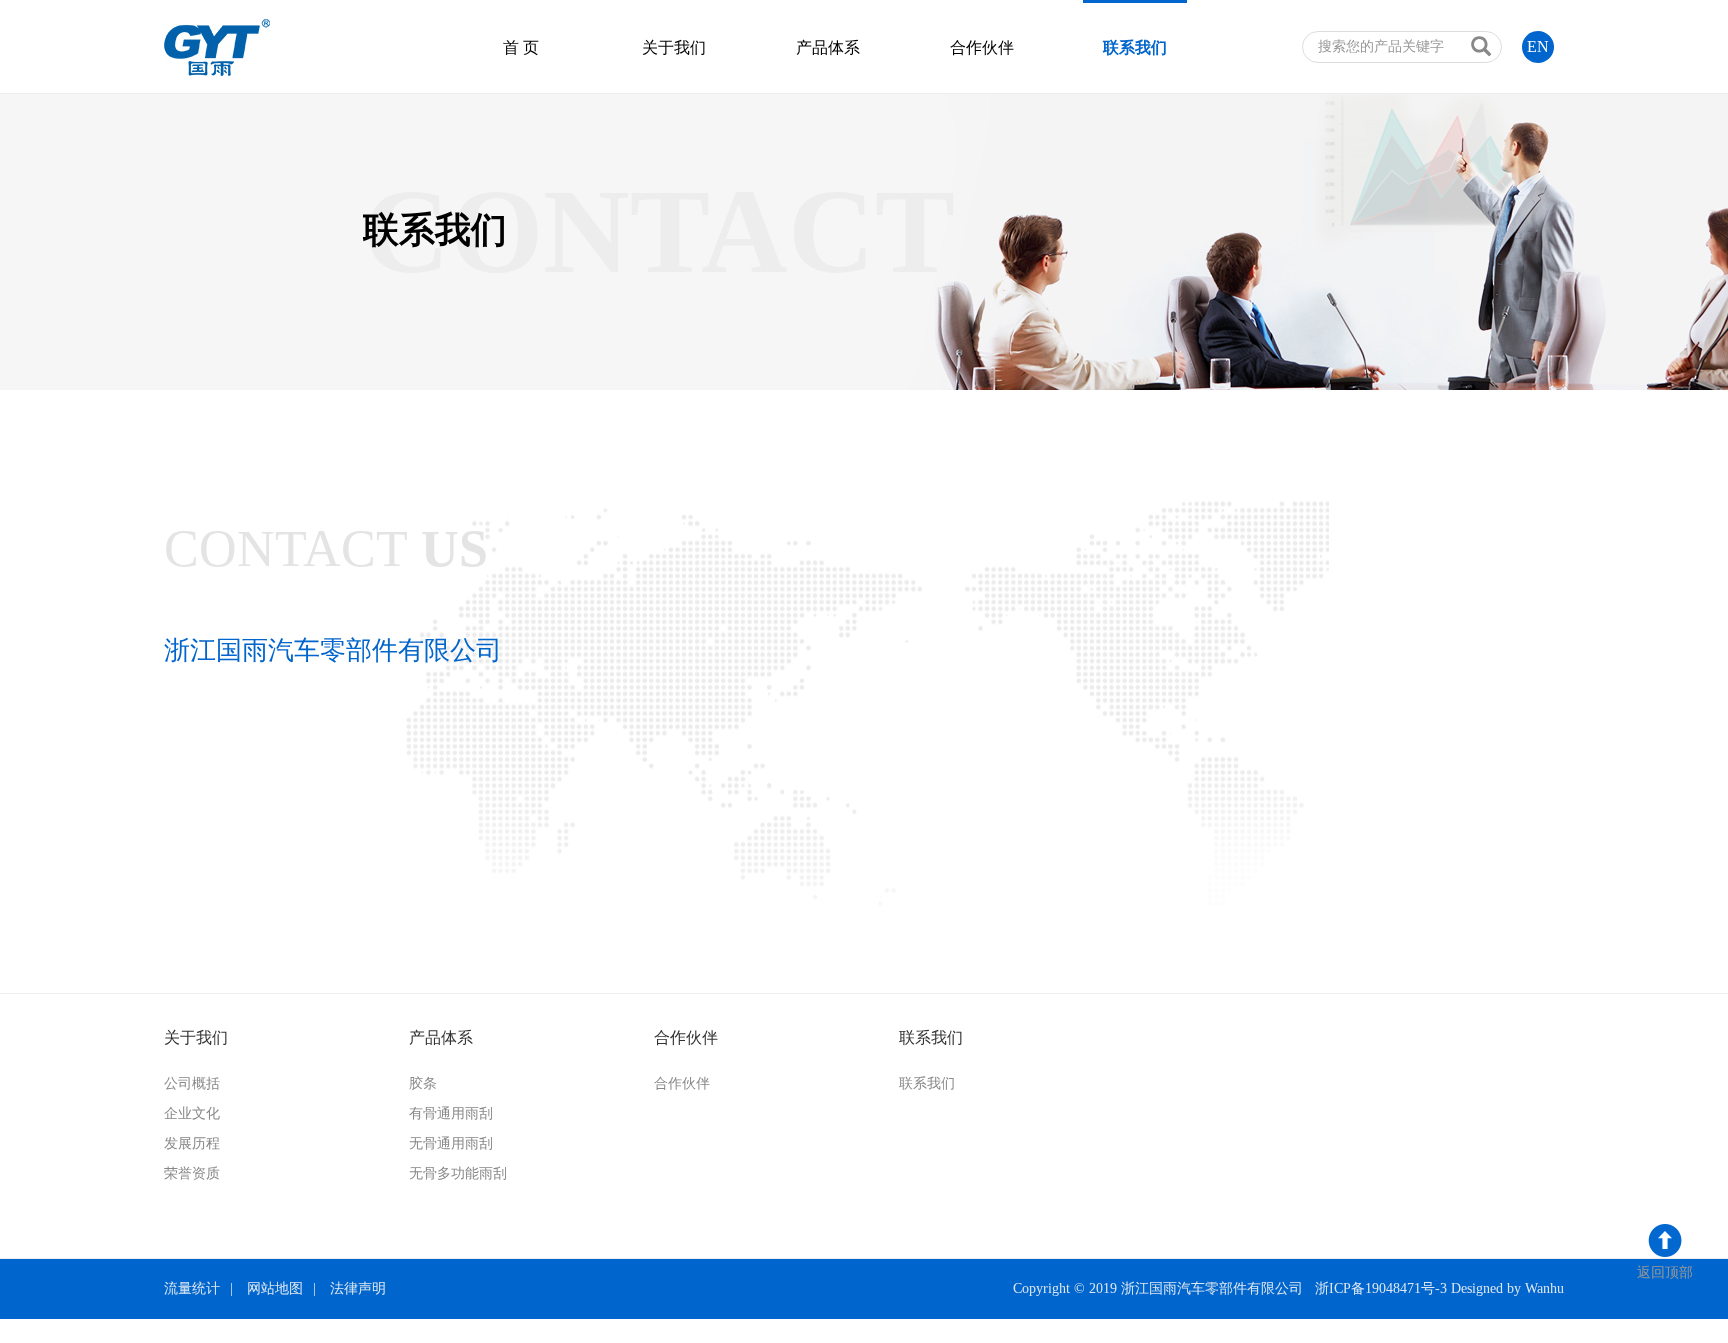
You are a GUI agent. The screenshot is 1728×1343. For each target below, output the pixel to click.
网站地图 (275, 1288)
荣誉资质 (192, 1173)
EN (1538, 46)
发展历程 (192, 1143)
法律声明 (358, 1288)
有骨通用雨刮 (451, 1113)
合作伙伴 (982, 47)
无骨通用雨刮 (451, 1143)
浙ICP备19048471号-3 (1381, 1288)
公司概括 (192, 1083)
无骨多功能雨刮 (458, 1173)
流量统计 (192, 1288)
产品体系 (828, 47)
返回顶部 (1665, 1272)
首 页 (521, 47)
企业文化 (192, 1113)
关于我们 (674, 47)
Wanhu (1544, 1288)
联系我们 (1135, 47)
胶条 (423, 1083)
